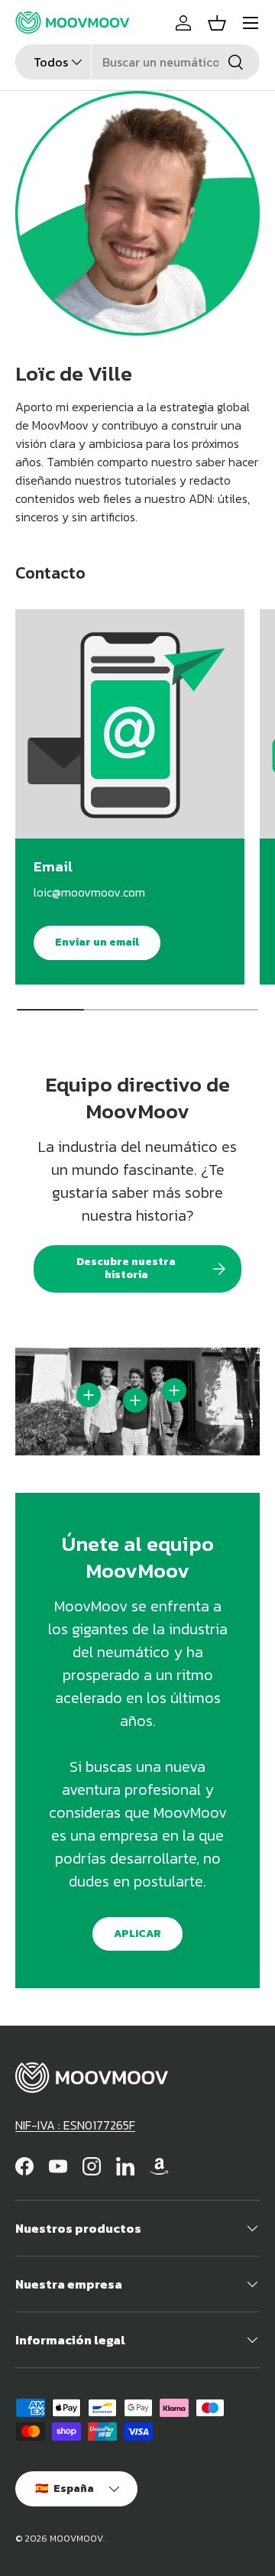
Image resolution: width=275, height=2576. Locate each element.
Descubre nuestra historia (126, 1268)
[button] (217, 23)
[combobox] (137, 62)
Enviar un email (97, 942)
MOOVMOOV (76, 2539)
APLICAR (137, 1934)
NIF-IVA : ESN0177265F (75, 2125)
